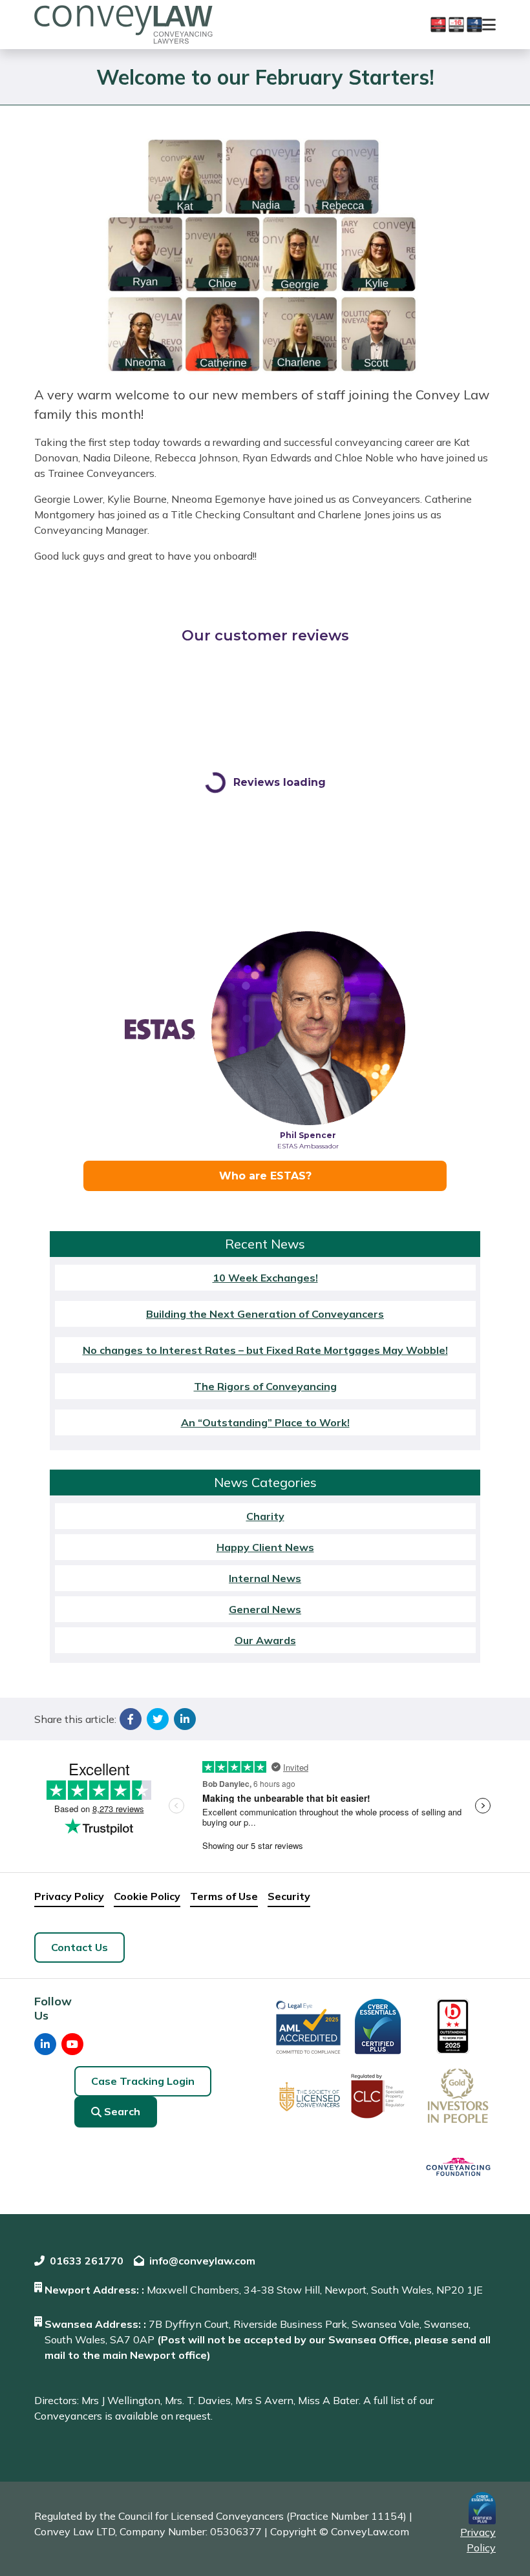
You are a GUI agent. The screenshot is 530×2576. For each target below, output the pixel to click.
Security (289, 1896)
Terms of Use (224, 1896)
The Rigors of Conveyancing (265, 1386)
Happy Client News (265, 1547)
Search (122, 2111)
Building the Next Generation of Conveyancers (265, 1314)
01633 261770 (87, 2261)
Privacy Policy (69, 1896)
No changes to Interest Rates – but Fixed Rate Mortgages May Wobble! (265, 1350)
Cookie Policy (147, 1896)
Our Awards (265, 1640)
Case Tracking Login (143, 2081)
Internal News (265, 1578)
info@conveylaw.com (202, 2261)
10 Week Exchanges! (265, 1278)
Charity (265, 1516)
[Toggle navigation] (489, 25)
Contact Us (79, 1947)
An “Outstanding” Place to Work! (265, 1422)
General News (265, 1609)
